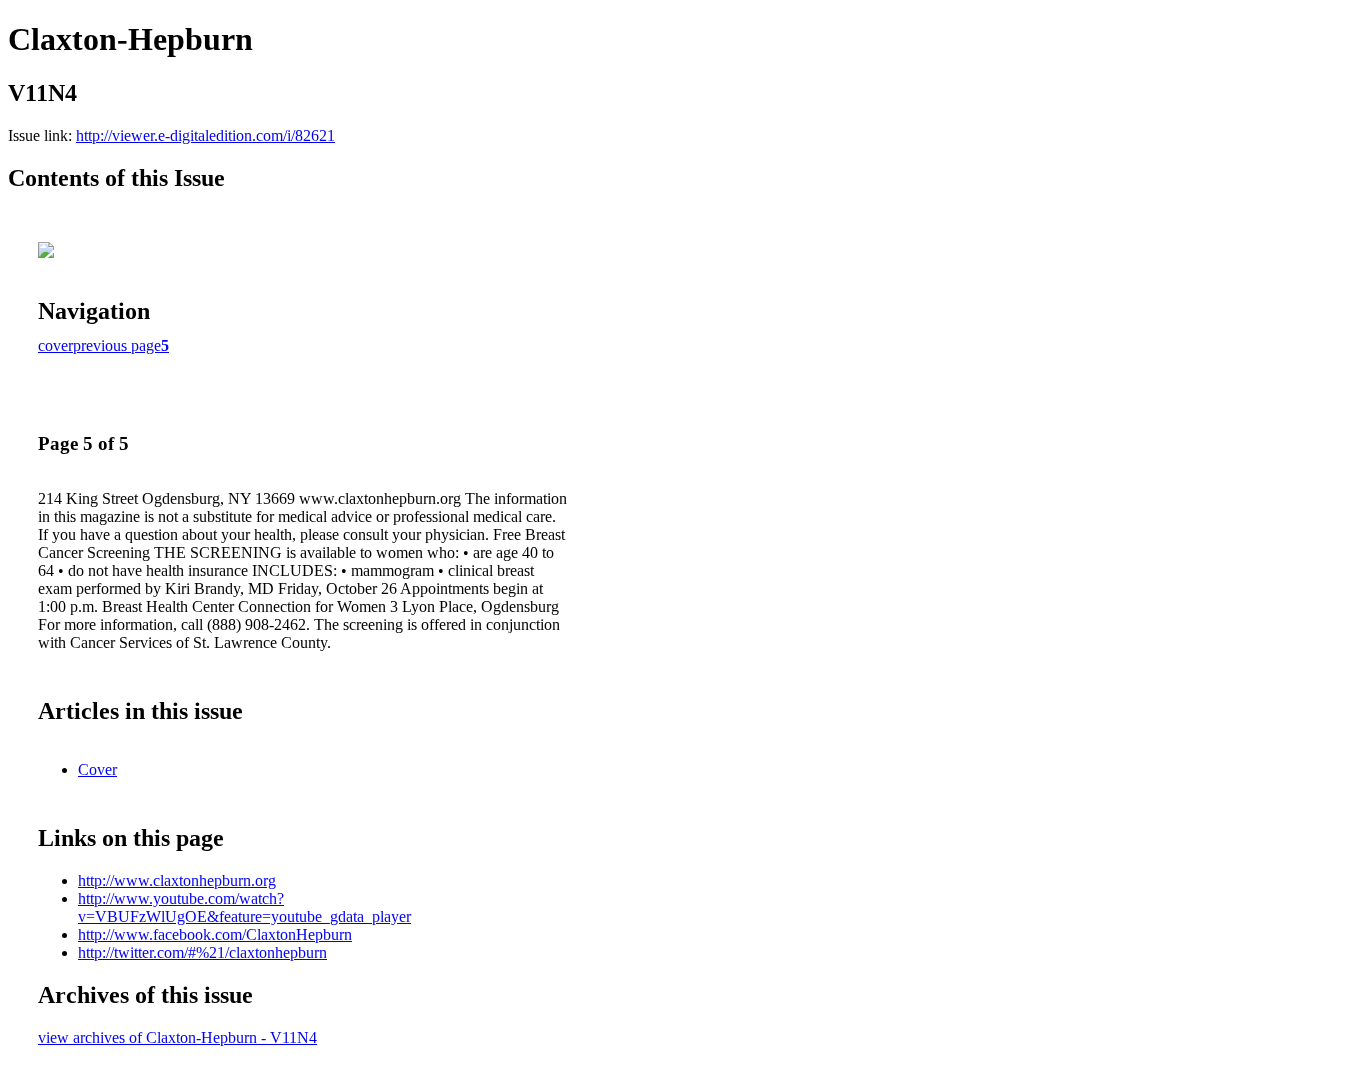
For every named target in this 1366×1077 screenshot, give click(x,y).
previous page (117, 345)
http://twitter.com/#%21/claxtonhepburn (202, 952)
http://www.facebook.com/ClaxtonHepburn (215, 934)
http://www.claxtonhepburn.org (177, 880)
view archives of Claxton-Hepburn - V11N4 (177, 1037)
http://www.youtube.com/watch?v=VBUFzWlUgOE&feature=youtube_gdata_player (244, 907)
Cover (97, 769)
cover (55, 345)
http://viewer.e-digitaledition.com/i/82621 (205, 135)
